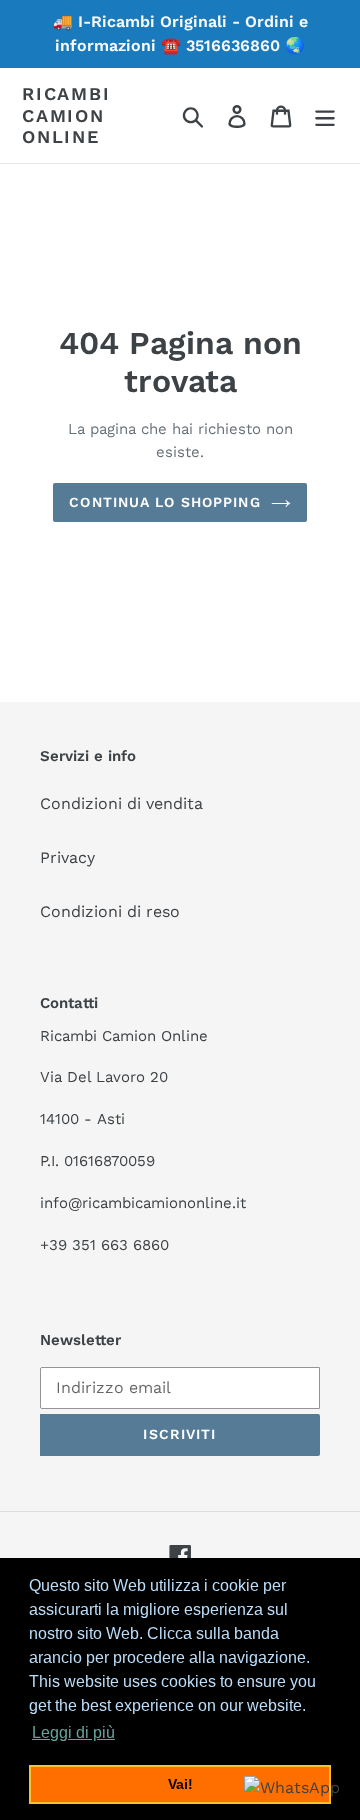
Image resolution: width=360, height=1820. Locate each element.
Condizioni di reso (110, 911)
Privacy (67, 857)
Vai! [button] (180, 1784)
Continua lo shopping (164, 502)
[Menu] (325, 115)
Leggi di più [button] (73, 1732)
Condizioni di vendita (121, 803)
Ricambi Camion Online (66, 115)
